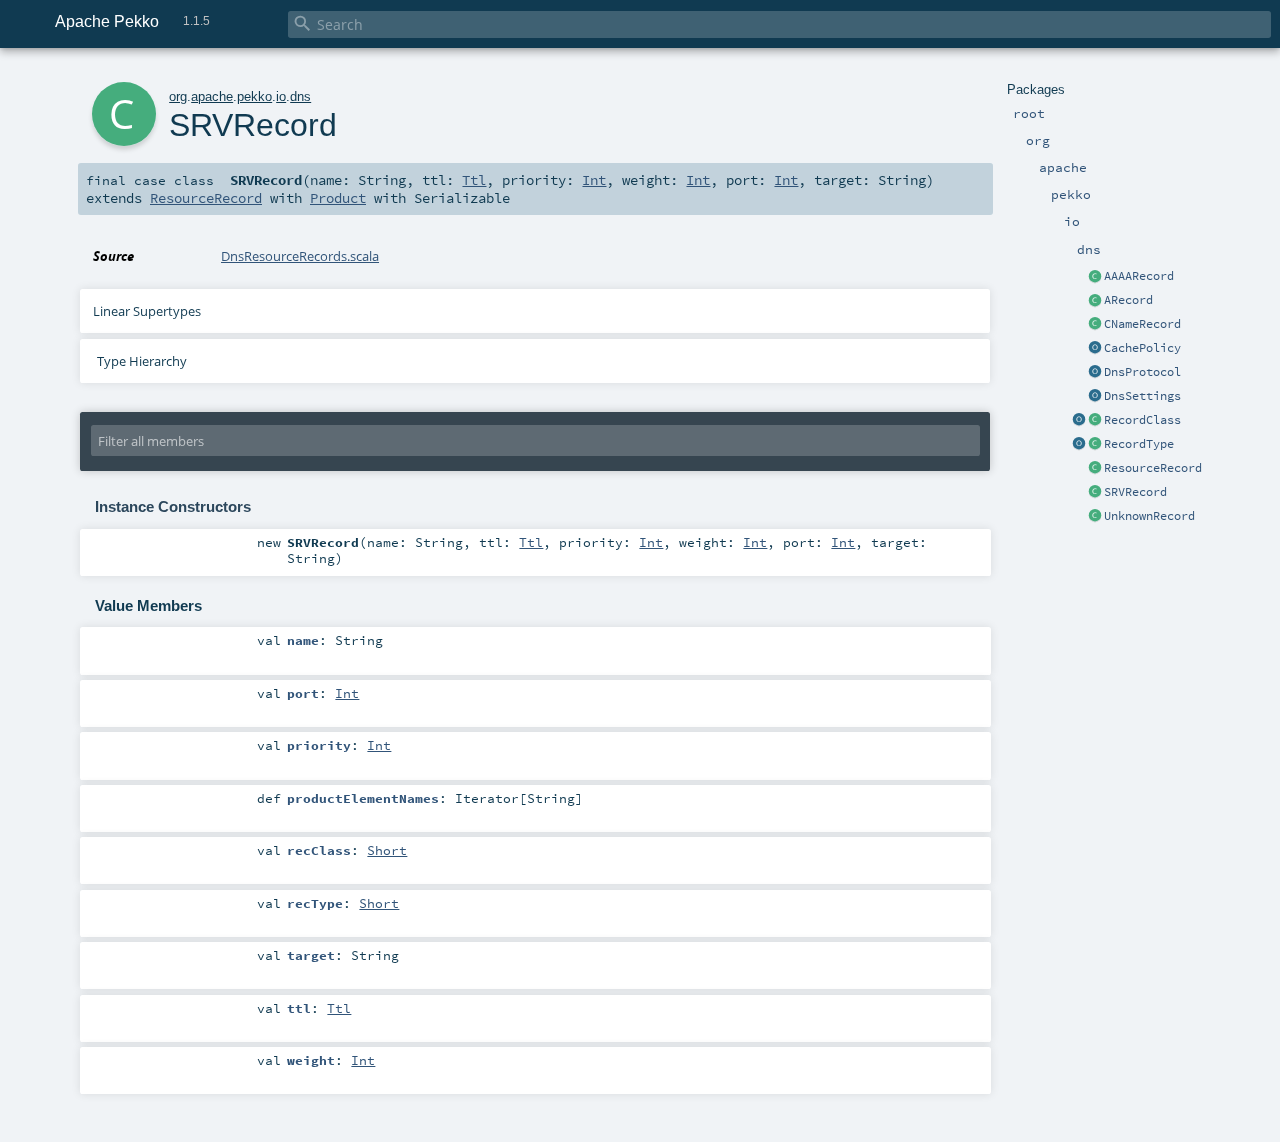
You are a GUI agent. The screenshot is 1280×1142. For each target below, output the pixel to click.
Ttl (474, 180)
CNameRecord (1142, 324)
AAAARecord (1139, 276)
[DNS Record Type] (1095, 445)
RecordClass (1142, 420)
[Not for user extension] (1095, 469)
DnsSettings (1142, 396)
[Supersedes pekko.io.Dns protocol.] (1095, 373)
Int (594, 180)
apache (212, 96)
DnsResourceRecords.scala (300, 256)
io (281, 96)
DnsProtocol (1142, 372)
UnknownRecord (1149, 516)
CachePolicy (1142, 348)
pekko (254, 96)
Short (387, 850)
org (178, 96)
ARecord (1128, 300)
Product (338, 198)
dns (300, 96)
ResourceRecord (1153, 468)
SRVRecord (1135, 492)
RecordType (1139, 444)
